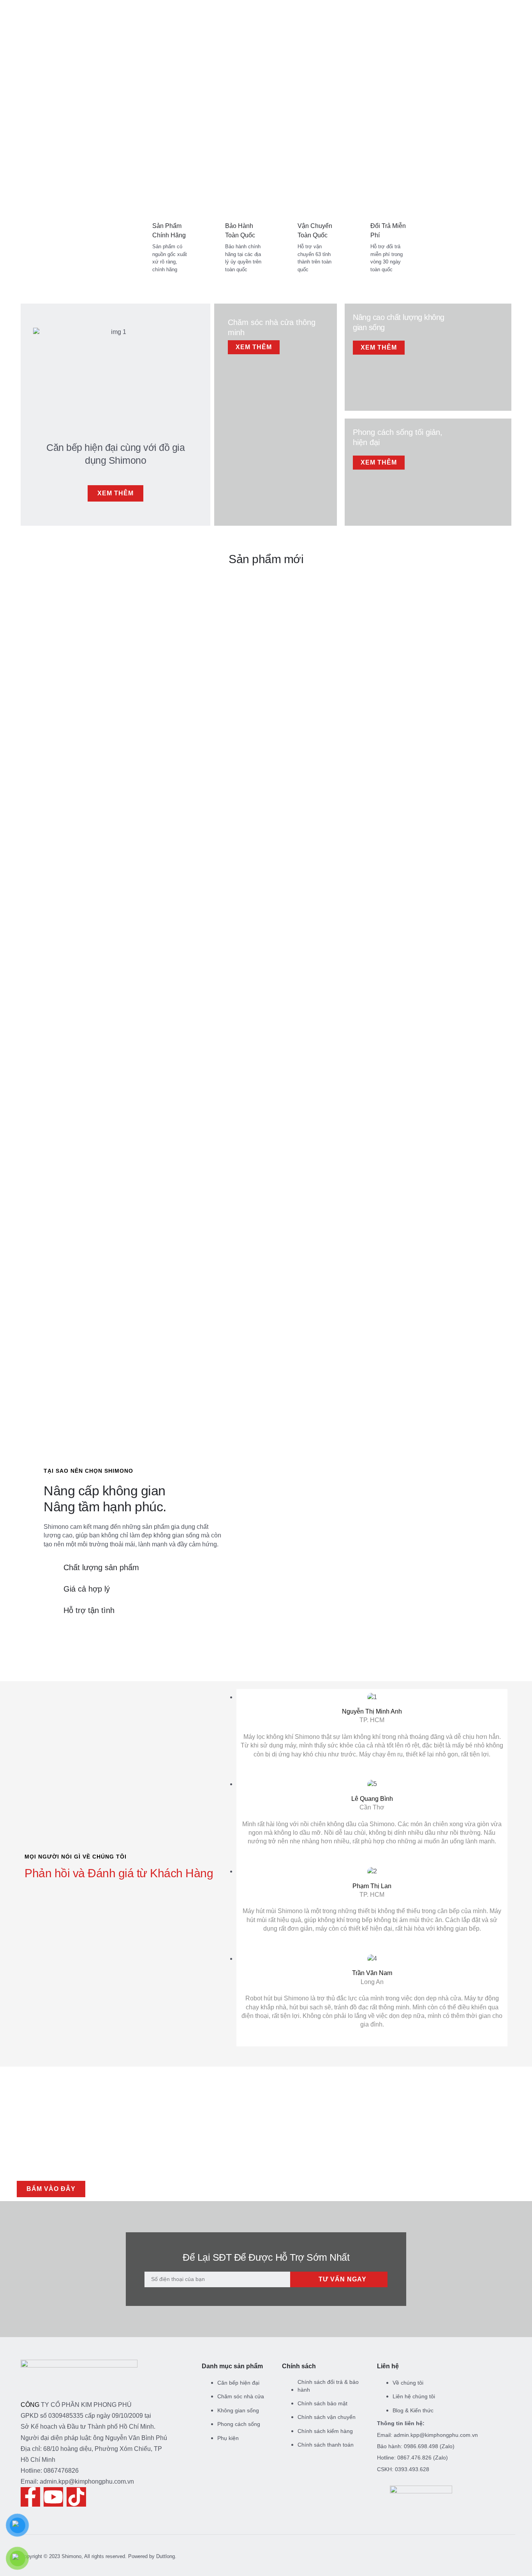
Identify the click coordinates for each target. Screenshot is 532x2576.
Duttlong (166, 2556)
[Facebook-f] (30, 2497)
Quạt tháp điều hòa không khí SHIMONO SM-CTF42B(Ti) (159, 932)
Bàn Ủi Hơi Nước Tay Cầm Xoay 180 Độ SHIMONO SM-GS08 (373, 932)
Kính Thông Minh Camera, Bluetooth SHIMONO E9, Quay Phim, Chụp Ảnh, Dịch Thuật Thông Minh (53, 941)
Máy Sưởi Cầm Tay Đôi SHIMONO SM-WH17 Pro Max (479, 932)
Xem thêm (254, 347)
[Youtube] (53, 2497)
